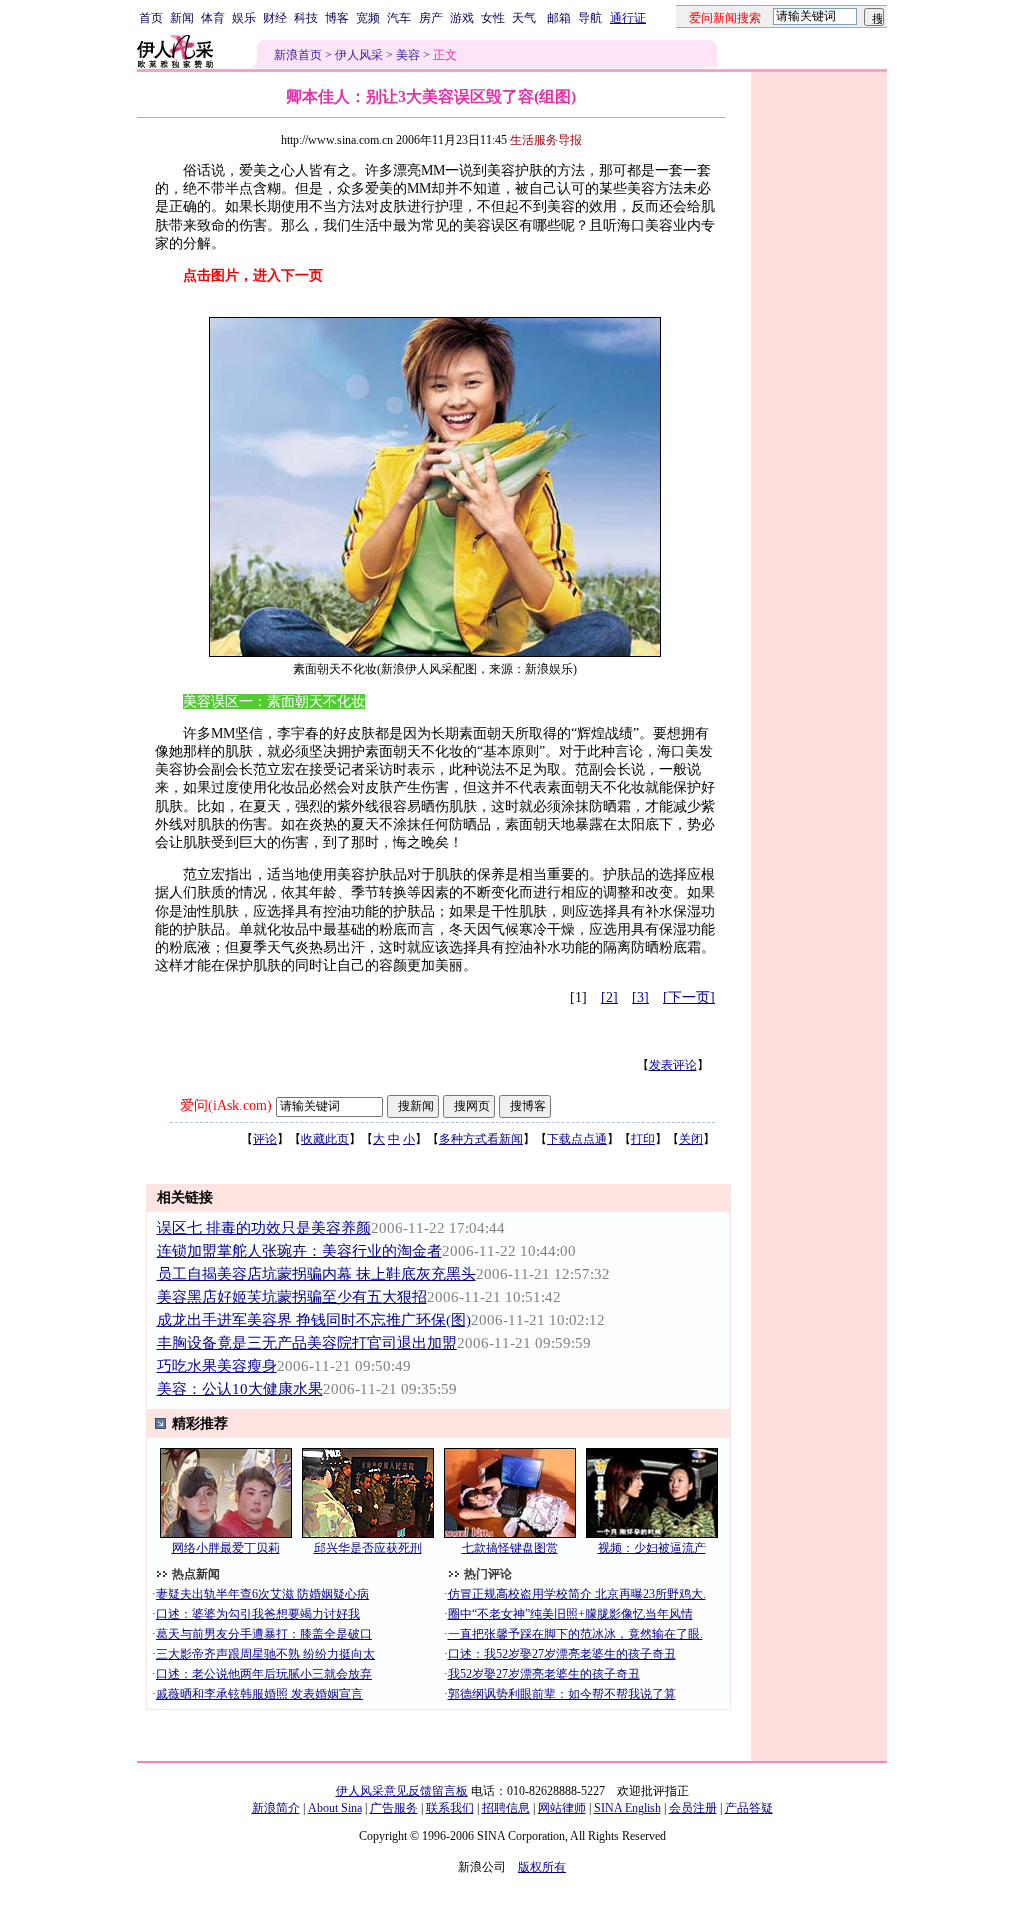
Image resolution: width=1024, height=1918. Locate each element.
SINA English (627, 1808)
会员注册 (693, 1808)
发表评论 (673, 1065)
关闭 (691, 1139)
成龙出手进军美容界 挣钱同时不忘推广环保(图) (314, 1320)
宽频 (368, 18)
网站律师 (562, 1808)
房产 (431, 18)
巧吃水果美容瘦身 (217, 1366)
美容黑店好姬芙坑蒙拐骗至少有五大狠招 (292, 1297)
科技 (306, 18)
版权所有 (542, 1867)
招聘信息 (506, 1808)
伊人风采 (359, 55)
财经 (275, 18)
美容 (408, 55)
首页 (151, 18)
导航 (590, 18)
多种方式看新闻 (481, 1139)
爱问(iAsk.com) (226, 1105)
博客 (337, 18)
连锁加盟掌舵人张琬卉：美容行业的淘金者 (299, 1251)
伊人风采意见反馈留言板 (402, 1791)
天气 (524, 18)
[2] (609, 997)
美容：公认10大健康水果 (240, 1389)
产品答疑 (749, 1808)
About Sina (335, 1808)
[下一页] (689, 997)
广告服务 (394, 1808)
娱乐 (244, 18)
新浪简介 (276, 1808)
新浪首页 (298, 55)
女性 (493, 18)
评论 (265, 1139)
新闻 (182, 18)
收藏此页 (325, 1139)
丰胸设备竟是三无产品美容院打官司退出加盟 (307, 1343)
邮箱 (559, 18)
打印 (643, 1139)
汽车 (399, 18)
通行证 (628, 18)
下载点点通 (577, 1139)
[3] (640, 997)
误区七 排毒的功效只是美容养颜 (264, 1228)
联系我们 (450, 1808)
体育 (213, 18)
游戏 (462, 18)
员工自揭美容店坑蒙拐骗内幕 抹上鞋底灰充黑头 (316, 1274)
